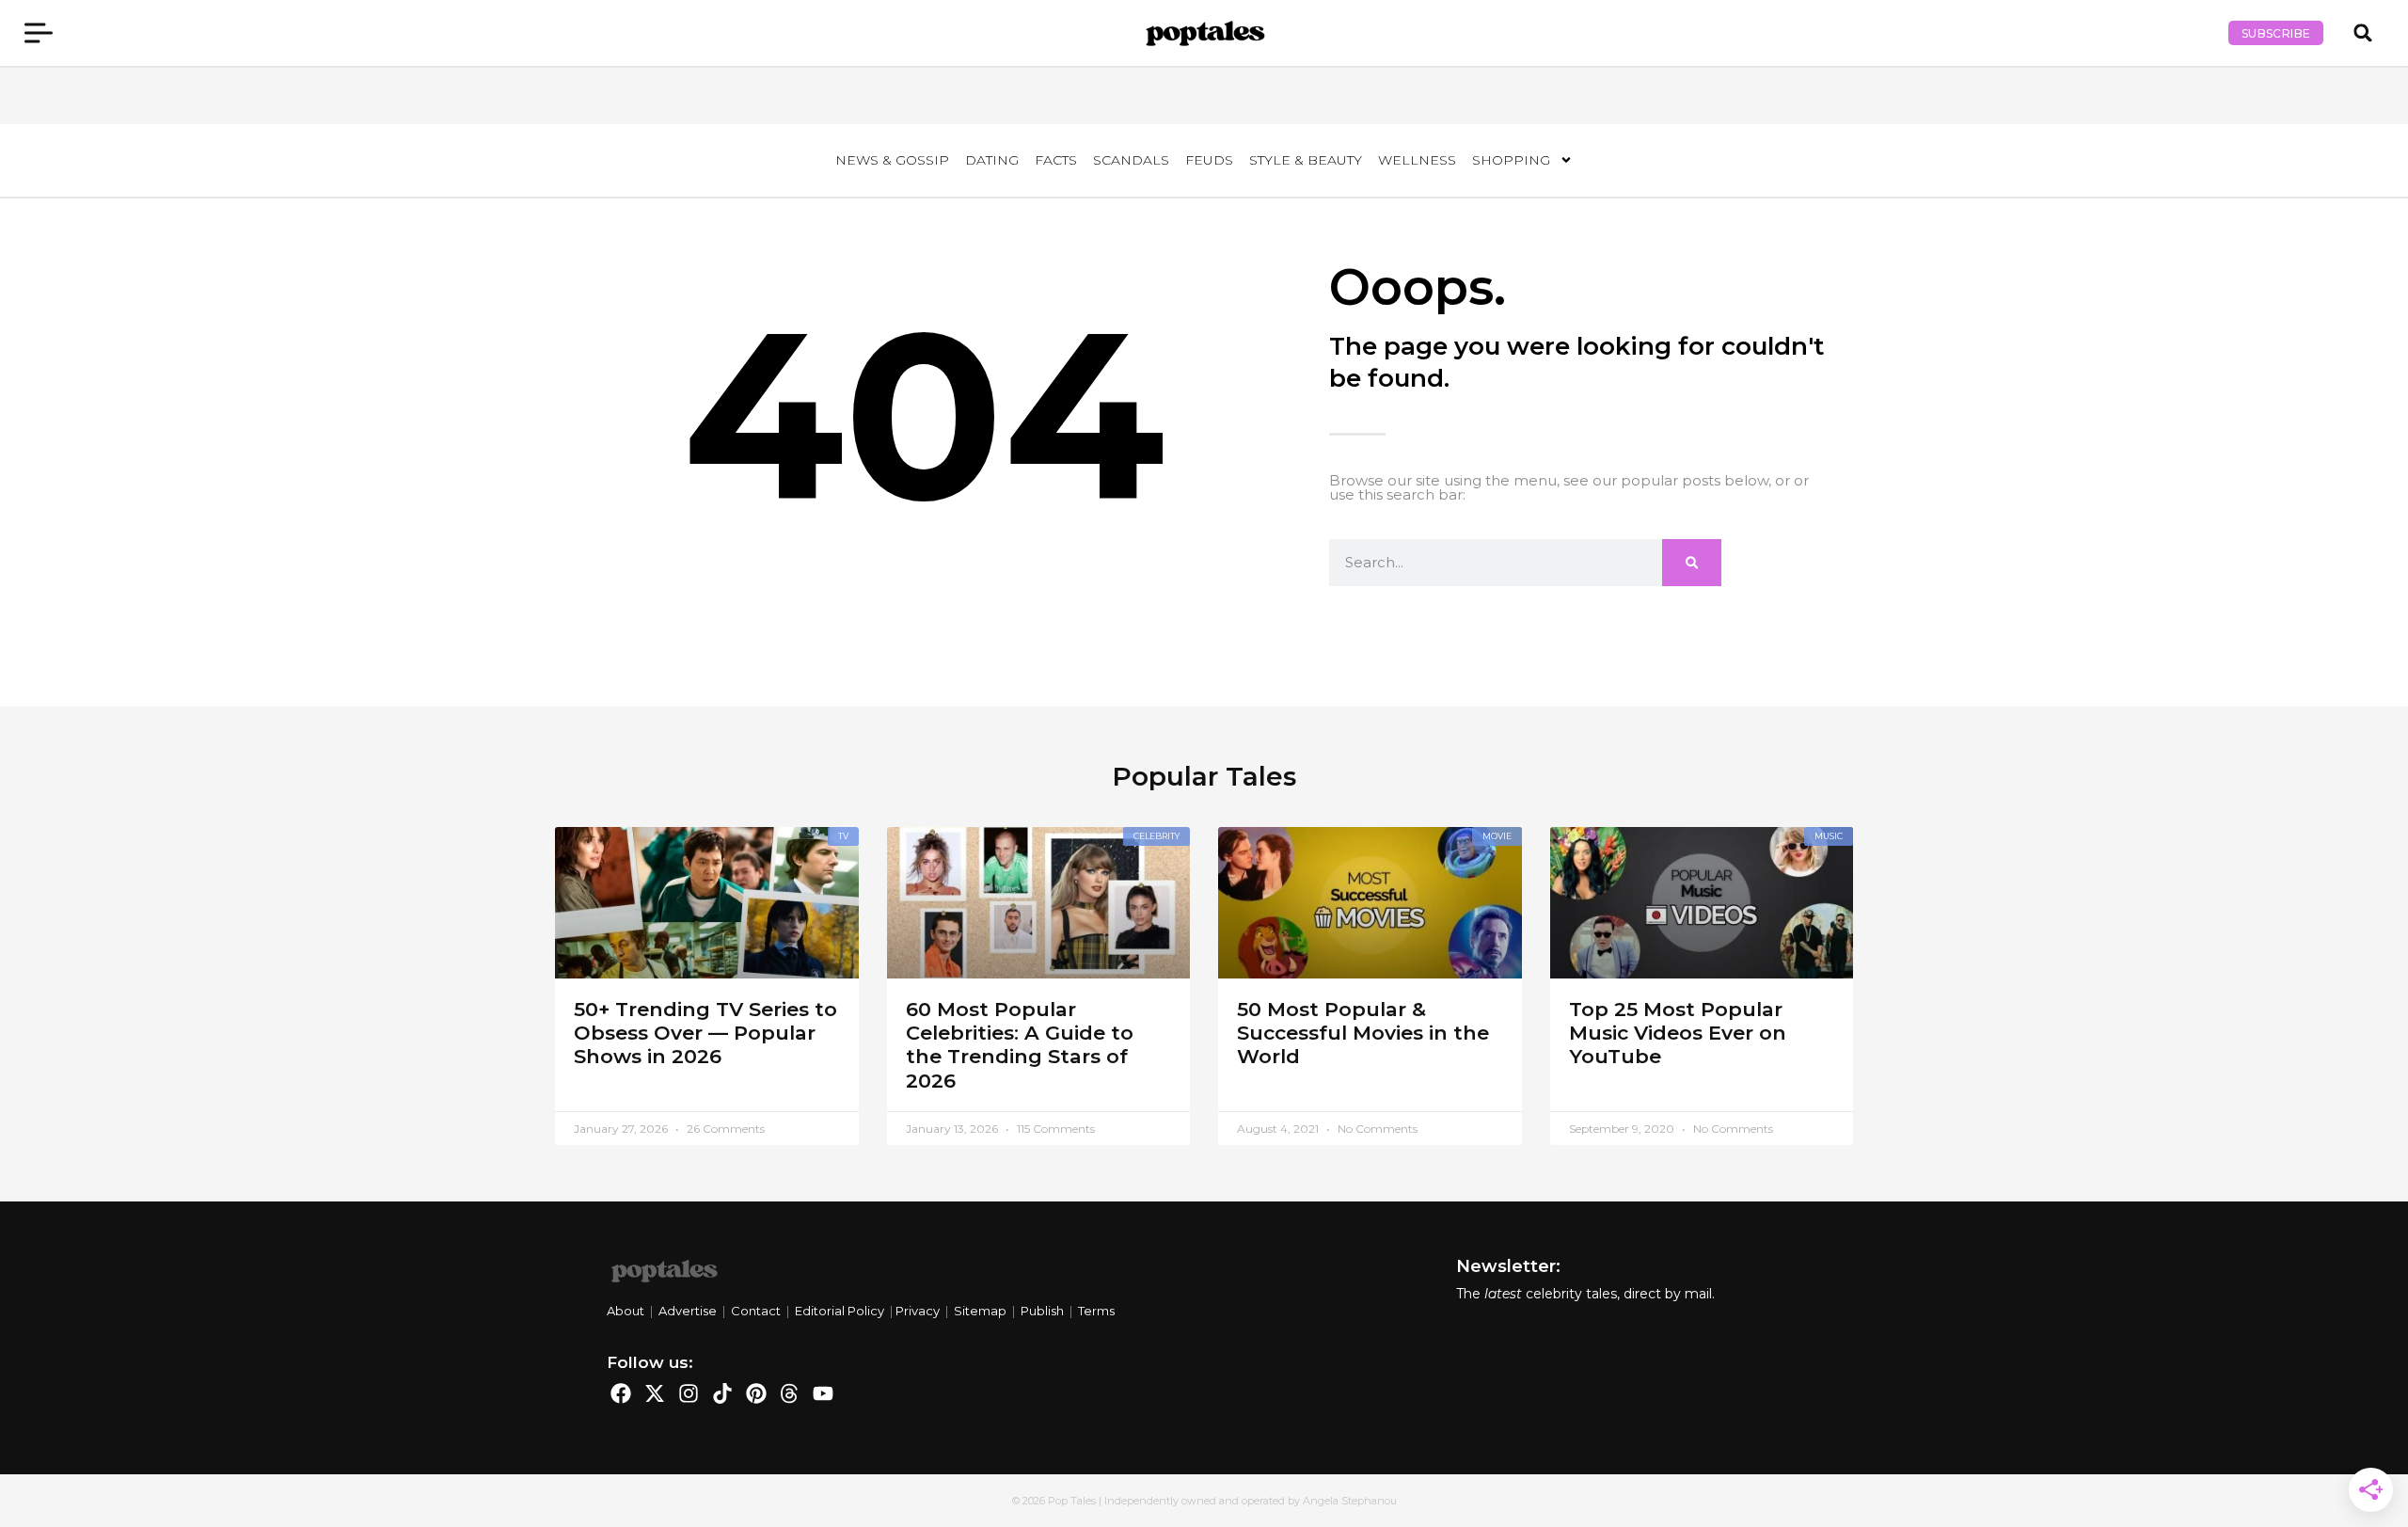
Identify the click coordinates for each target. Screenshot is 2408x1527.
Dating (992, 160)
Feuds (1209, 160)
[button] (2363, 33)
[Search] (1692, 563)
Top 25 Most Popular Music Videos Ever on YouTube (1678, 1033)
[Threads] (790, 1394)
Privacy (918, 1311)
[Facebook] (621, 1394)
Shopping (1511, 160)
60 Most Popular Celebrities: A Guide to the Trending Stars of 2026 (1020, 1045)
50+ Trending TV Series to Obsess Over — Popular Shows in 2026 (705, 1033)
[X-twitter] (655, 1394)
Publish (1042, 1311)
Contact (756, 1311)
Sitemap (980, 1311)
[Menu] (39, 33)
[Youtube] (824, 1394)
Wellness (1417, 160)
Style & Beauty (1306, 160)
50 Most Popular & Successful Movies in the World (1363, 1033)
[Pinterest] (756, 1394)
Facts (1056, 160)
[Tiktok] (722, 1394)
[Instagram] (689, 1394)
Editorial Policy (840, 1311)
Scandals (1131, 160)
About (627, 1311)
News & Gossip (892, 160)
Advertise (688, 1311)
